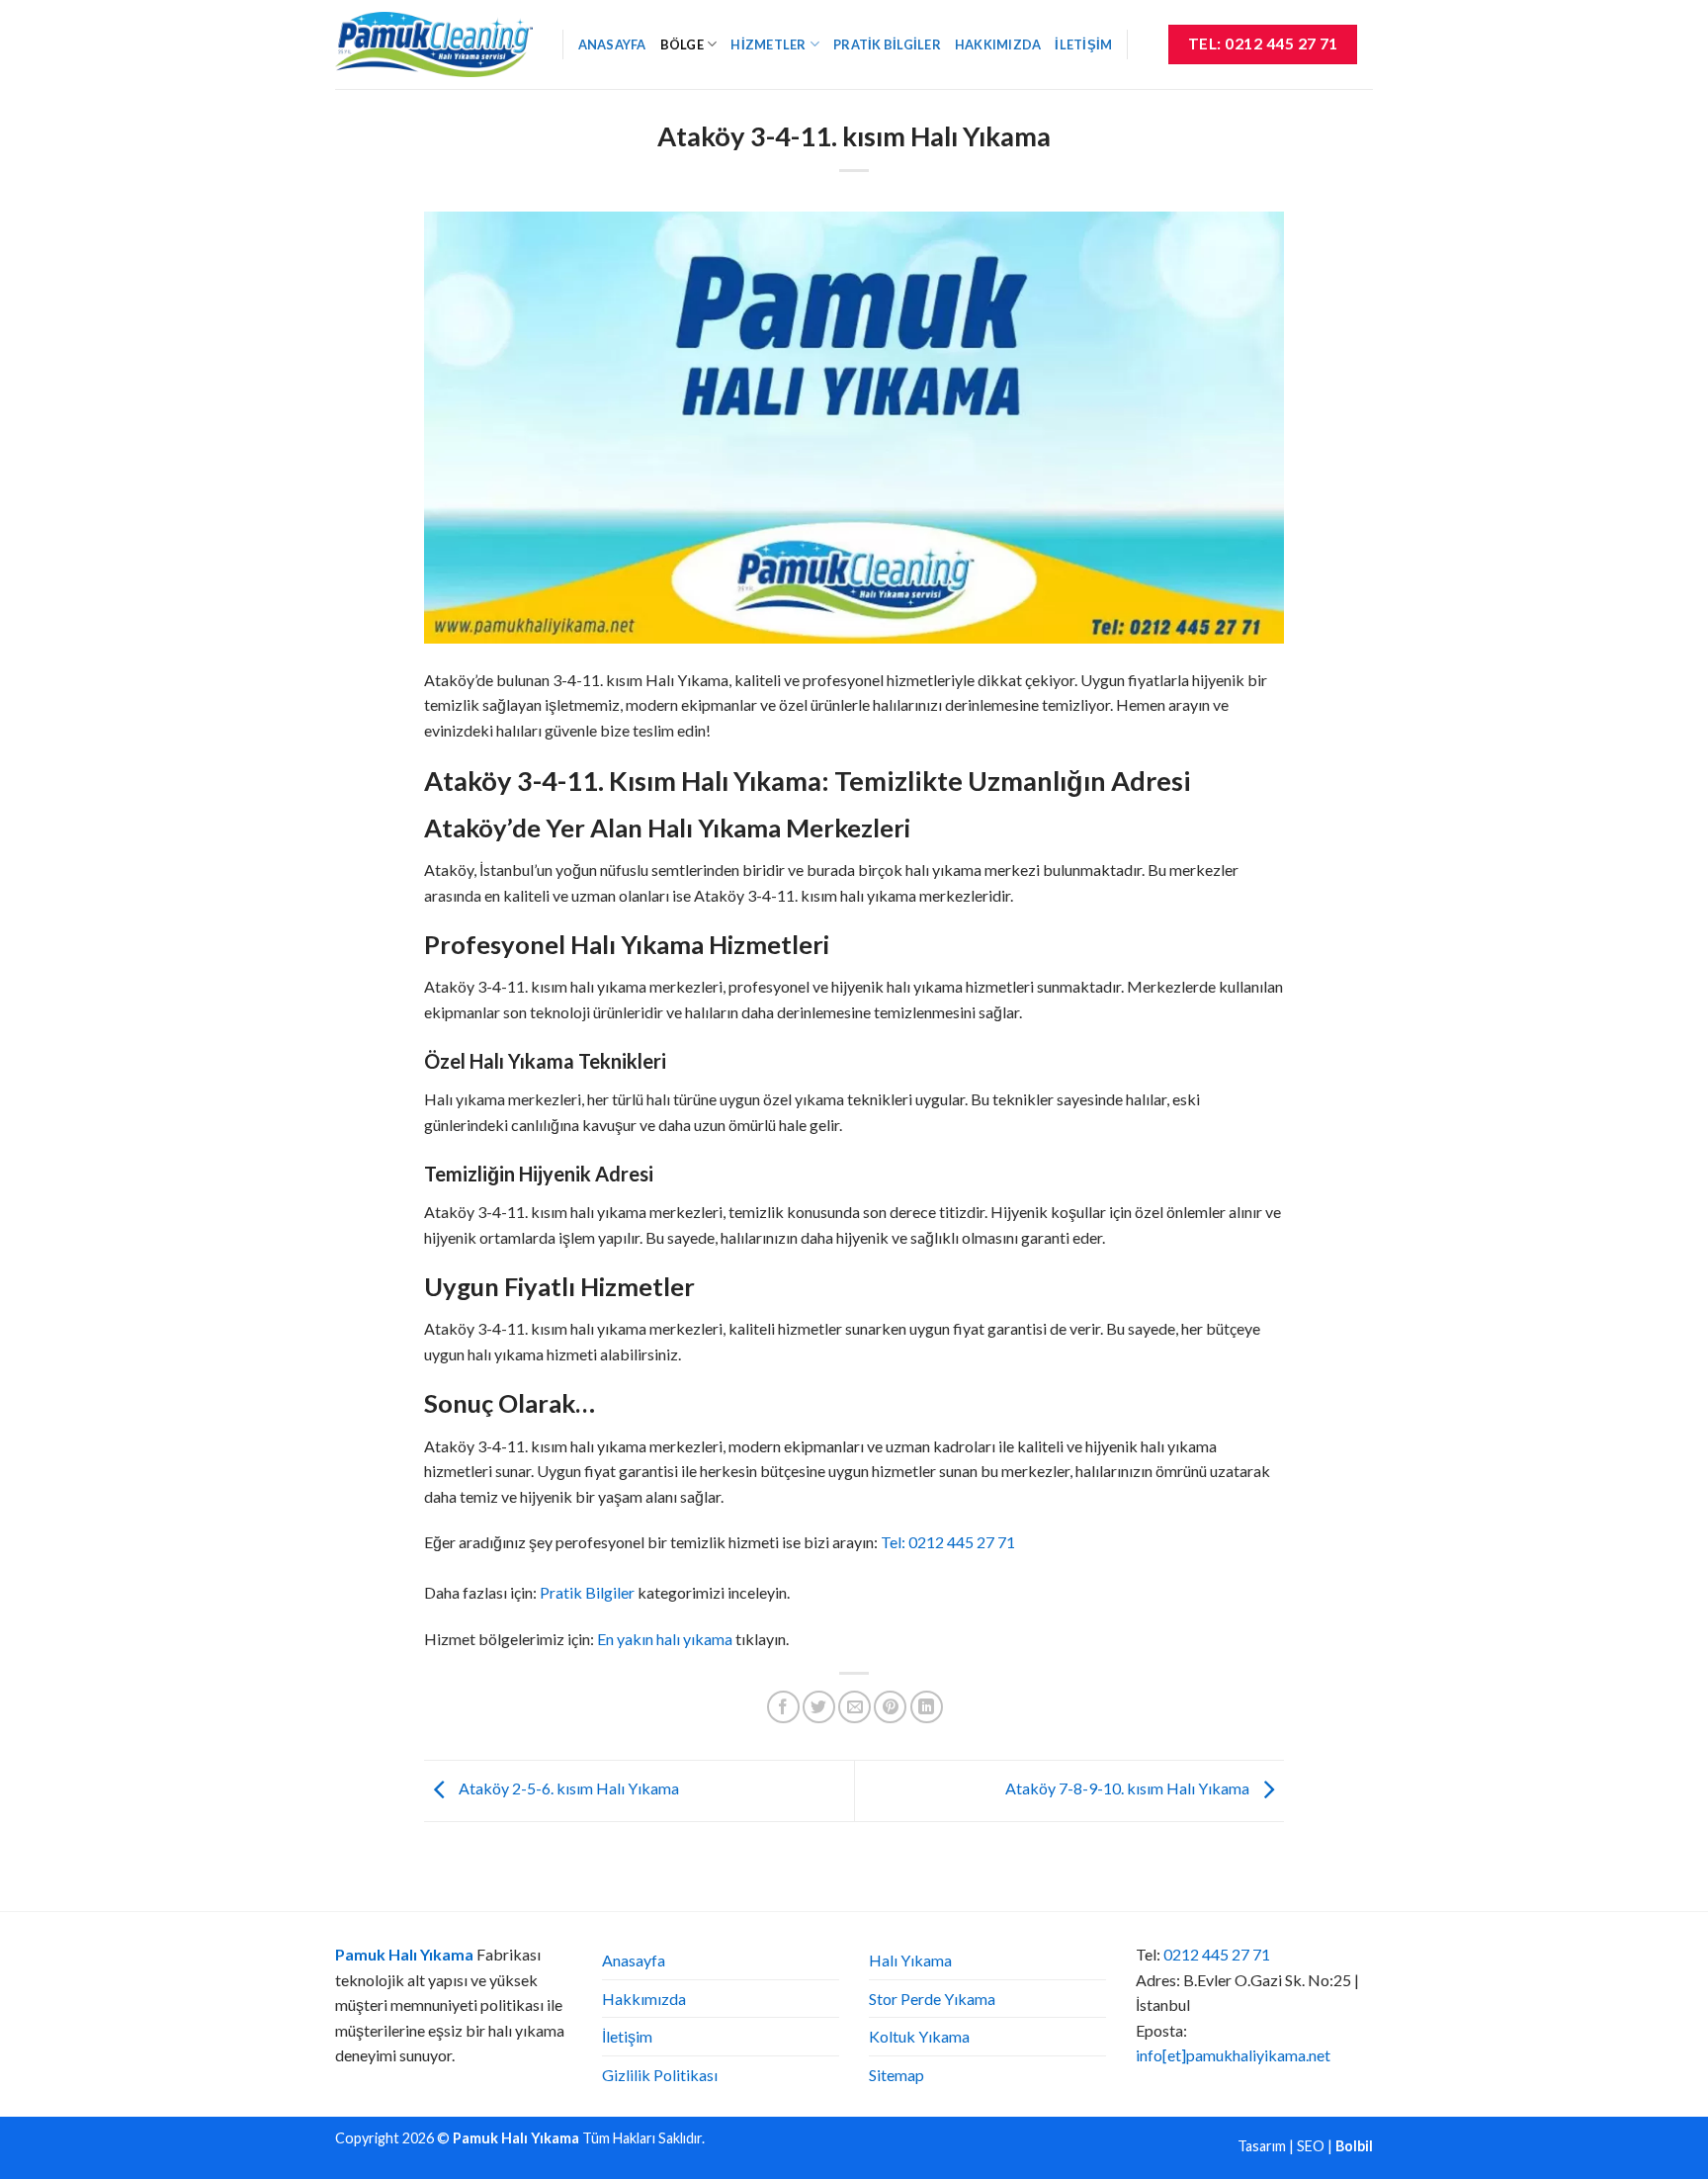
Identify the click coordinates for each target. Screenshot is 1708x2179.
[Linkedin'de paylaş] (927, 1707)
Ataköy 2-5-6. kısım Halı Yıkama (567, 1789)
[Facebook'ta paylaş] (783, 1707)
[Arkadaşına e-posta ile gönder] (854, 1707)
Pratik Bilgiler (887, 44)
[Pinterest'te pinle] (890, 1707)
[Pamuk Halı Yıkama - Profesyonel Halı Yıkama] (434, 44)
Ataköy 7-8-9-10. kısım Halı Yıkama (1129, 1789)
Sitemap (897, 2075)
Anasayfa (612, 44)
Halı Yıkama (910, 1960)
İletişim (1083, 44)
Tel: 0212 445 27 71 (948, 1542)
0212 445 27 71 (1217, 1954)
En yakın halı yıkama (665, 1639)
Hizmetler (768, 44)
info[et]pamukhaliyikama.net (1233, 2055)
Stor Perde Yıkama (932, 1999)
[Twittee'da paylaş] (819, 1707)
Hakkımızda (998, 44)
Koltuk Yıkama (919, 2036)
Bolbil (1354, 2146)
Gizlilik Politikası (660, 2075)
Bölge (682, 44)
